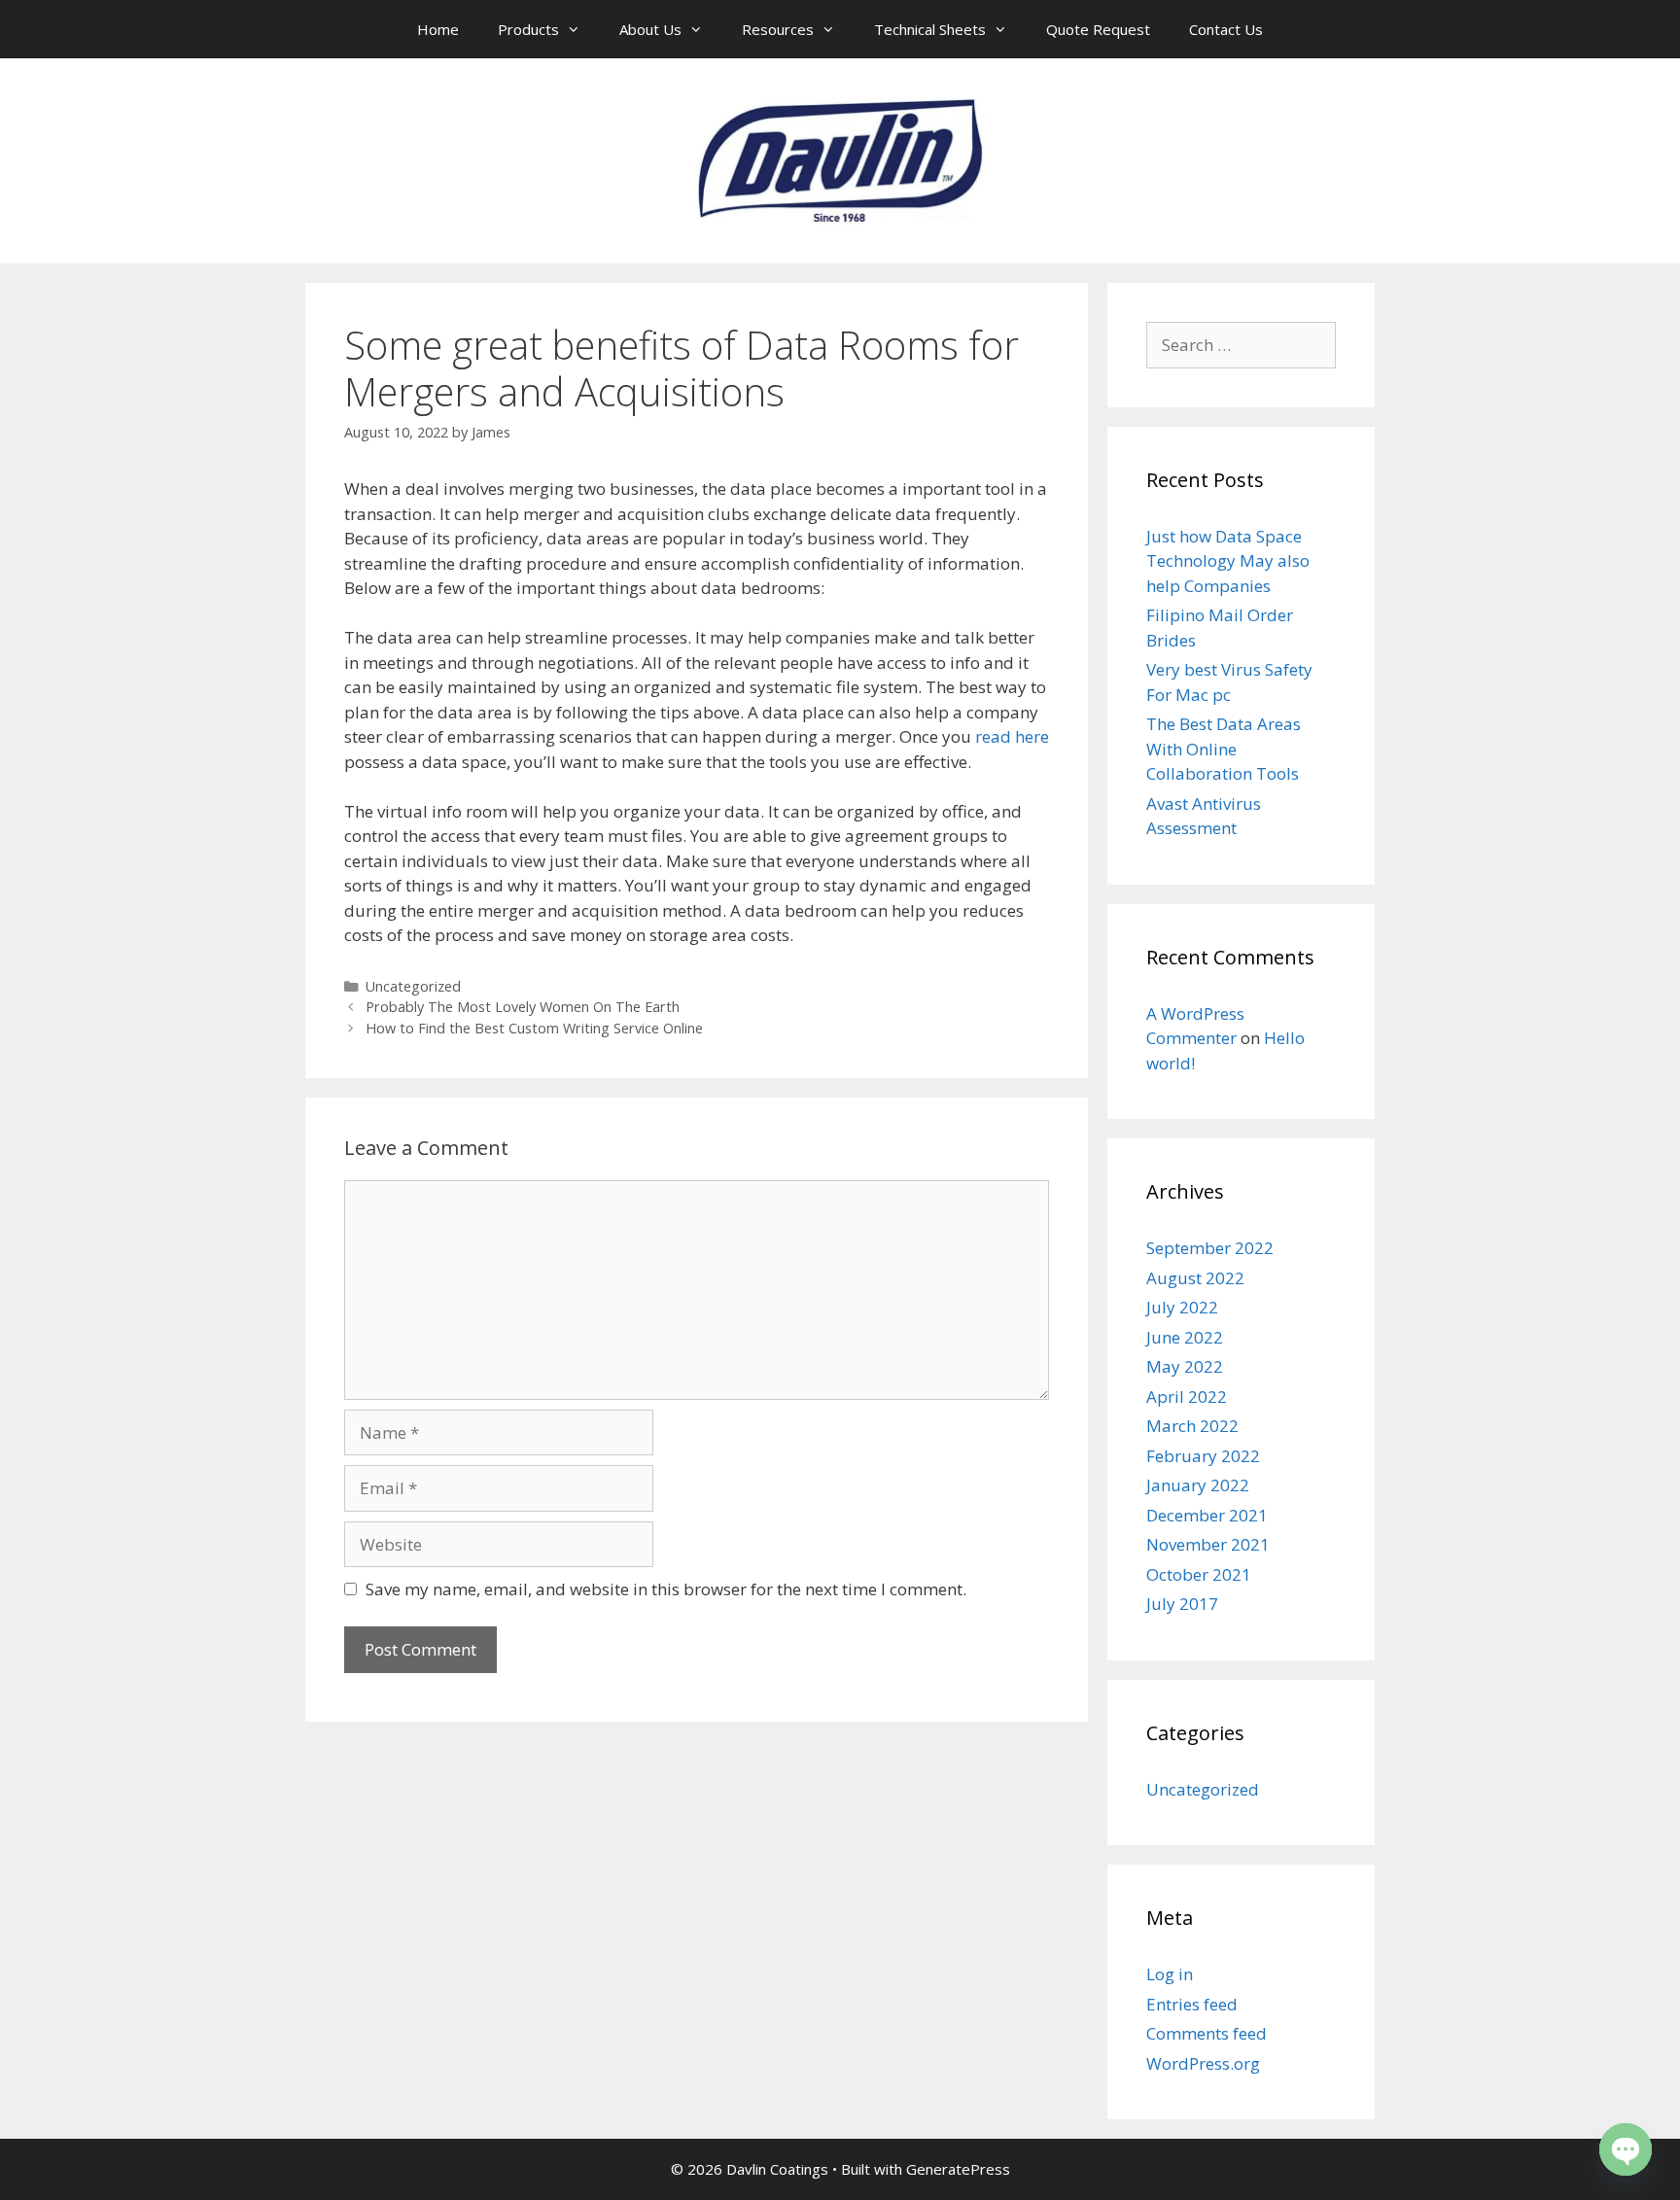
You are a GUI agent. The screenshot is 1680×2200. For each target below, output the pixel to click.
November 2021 (1208, 1544)
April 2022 (1187, 1397)
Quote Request (1098, 29)
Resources (778, 29)
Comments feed (1207, 2033)
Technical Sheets (930, 29)
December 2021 (1207, 1515)
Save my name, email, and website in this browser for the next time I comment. (666, 1589)
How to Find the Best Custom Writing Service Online (534, 1028)
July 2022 (1182, 1307)
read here (1012, 736)
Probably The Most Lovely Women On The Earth (523, 1007)
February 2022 (1203, 1456)
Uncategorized (413, 986)
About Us (650, 29)
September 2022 (1210, 1248)
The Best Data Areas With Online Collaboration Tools (1224, 749)
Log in (1170, 1974)
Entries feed (1192, 2004)
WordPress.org (1203, 2063)
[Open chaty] (1626, 2149)
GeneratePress (958, 2169)
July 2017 (1182, 1604)
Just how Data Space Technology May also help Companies (1228, 561)
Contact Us (1226, 29)
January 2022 (1198, 1485)
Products (528, 29)
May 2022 (1185, 1366)
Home (438, 29)
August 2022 (1195, 1278)
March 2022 (1192, 1426)
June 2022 (1185, 1337)
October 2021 (1199, 1574)
